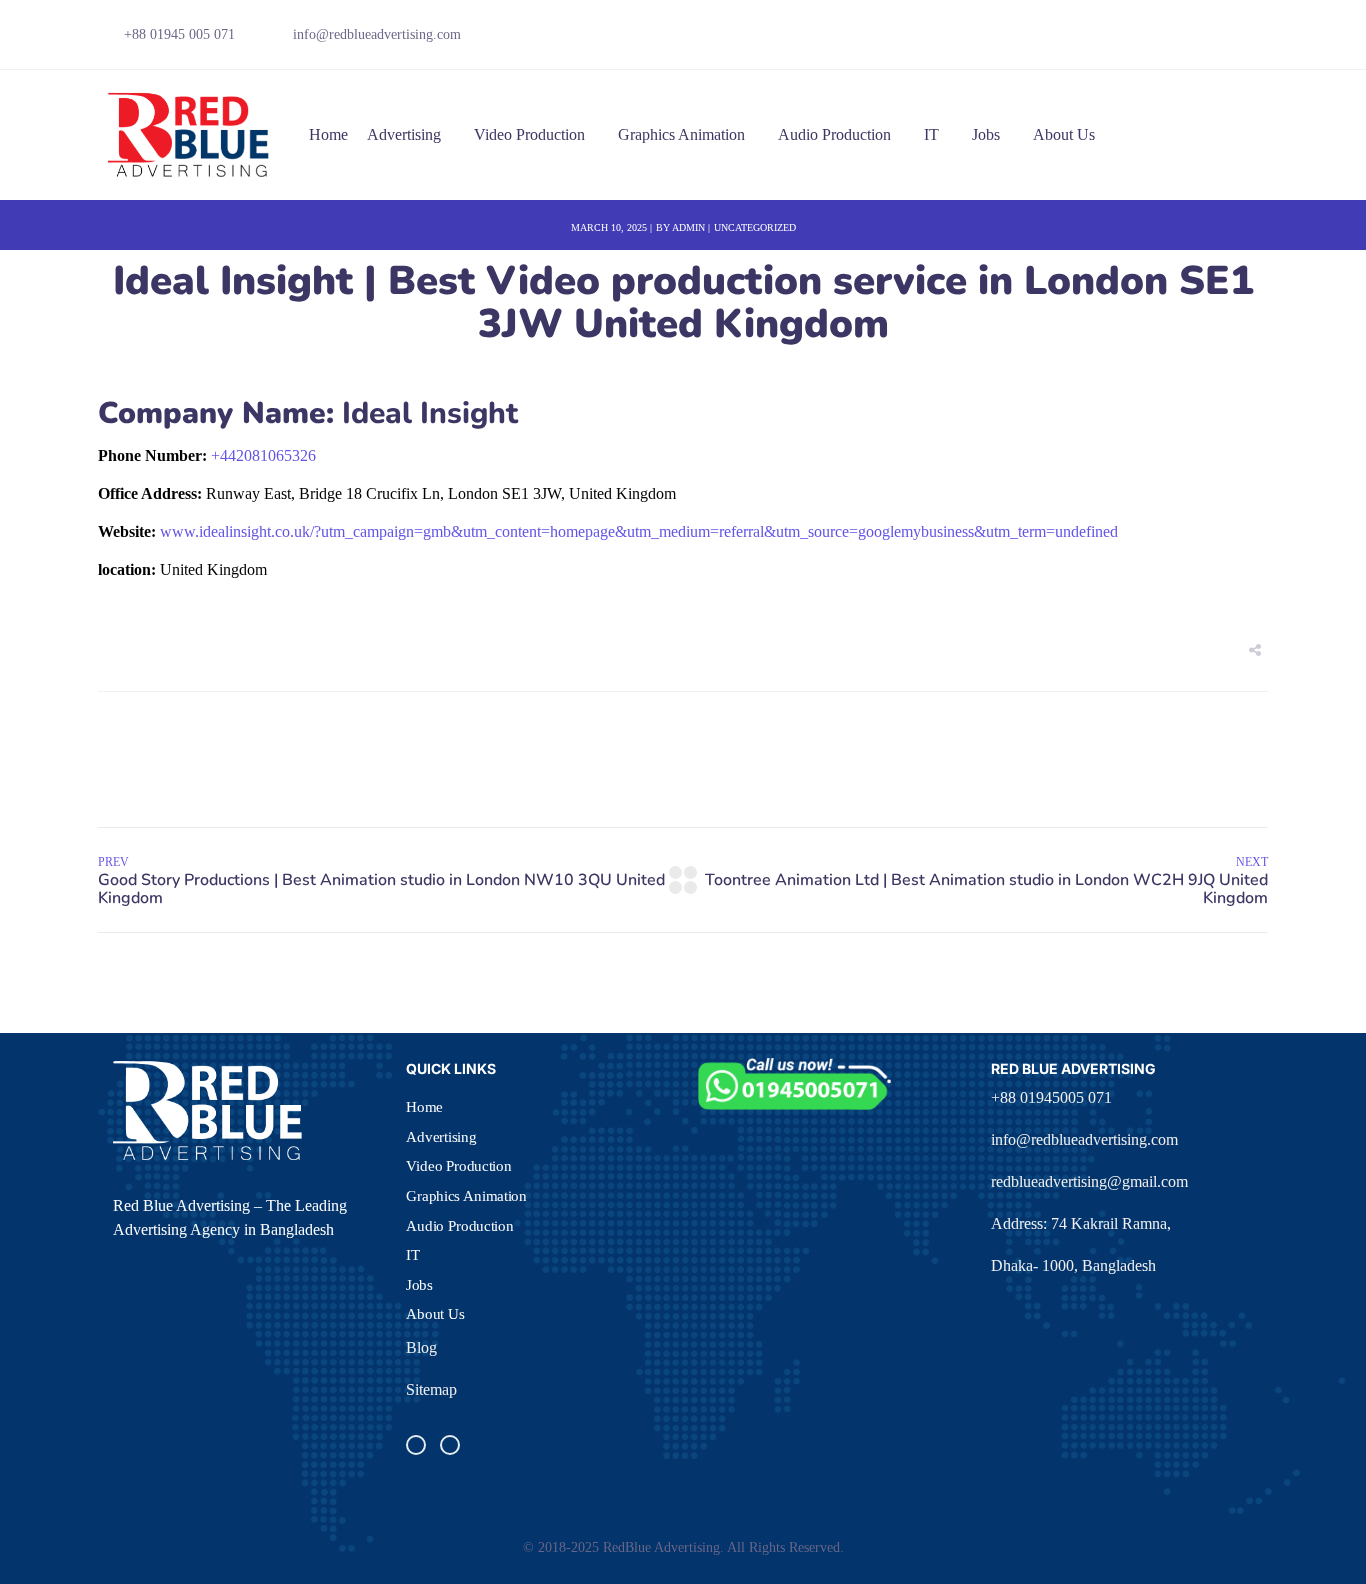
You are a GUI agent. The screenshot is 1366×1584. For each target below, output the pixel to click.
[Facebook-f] (1155, 40)
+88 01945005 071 (1051, 1097)
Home (328, 134)
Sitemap (431, 1389)
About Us (1064, 134)
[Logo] (190, 135)
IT (931, 134)
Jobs (986, 134)
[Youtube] (1224, 40)
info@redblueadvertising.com (1084, 1139)
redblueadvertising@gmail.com (1089, 1181)
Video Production (529, 134)
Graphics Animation (681, 134)
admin (688, 227)
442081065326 (263, 455)
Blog (421, 1347)
